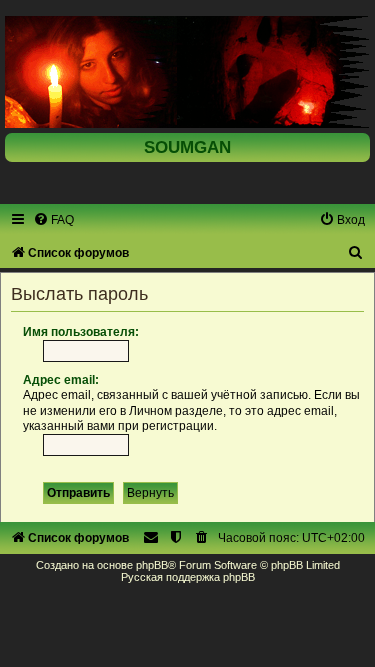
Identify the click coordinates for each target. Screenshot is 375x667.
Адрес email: (61, 380)
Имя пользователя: (81, 332)
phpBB (152, 565)
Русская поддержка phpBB (188, 577)
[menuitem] (53, 220)
